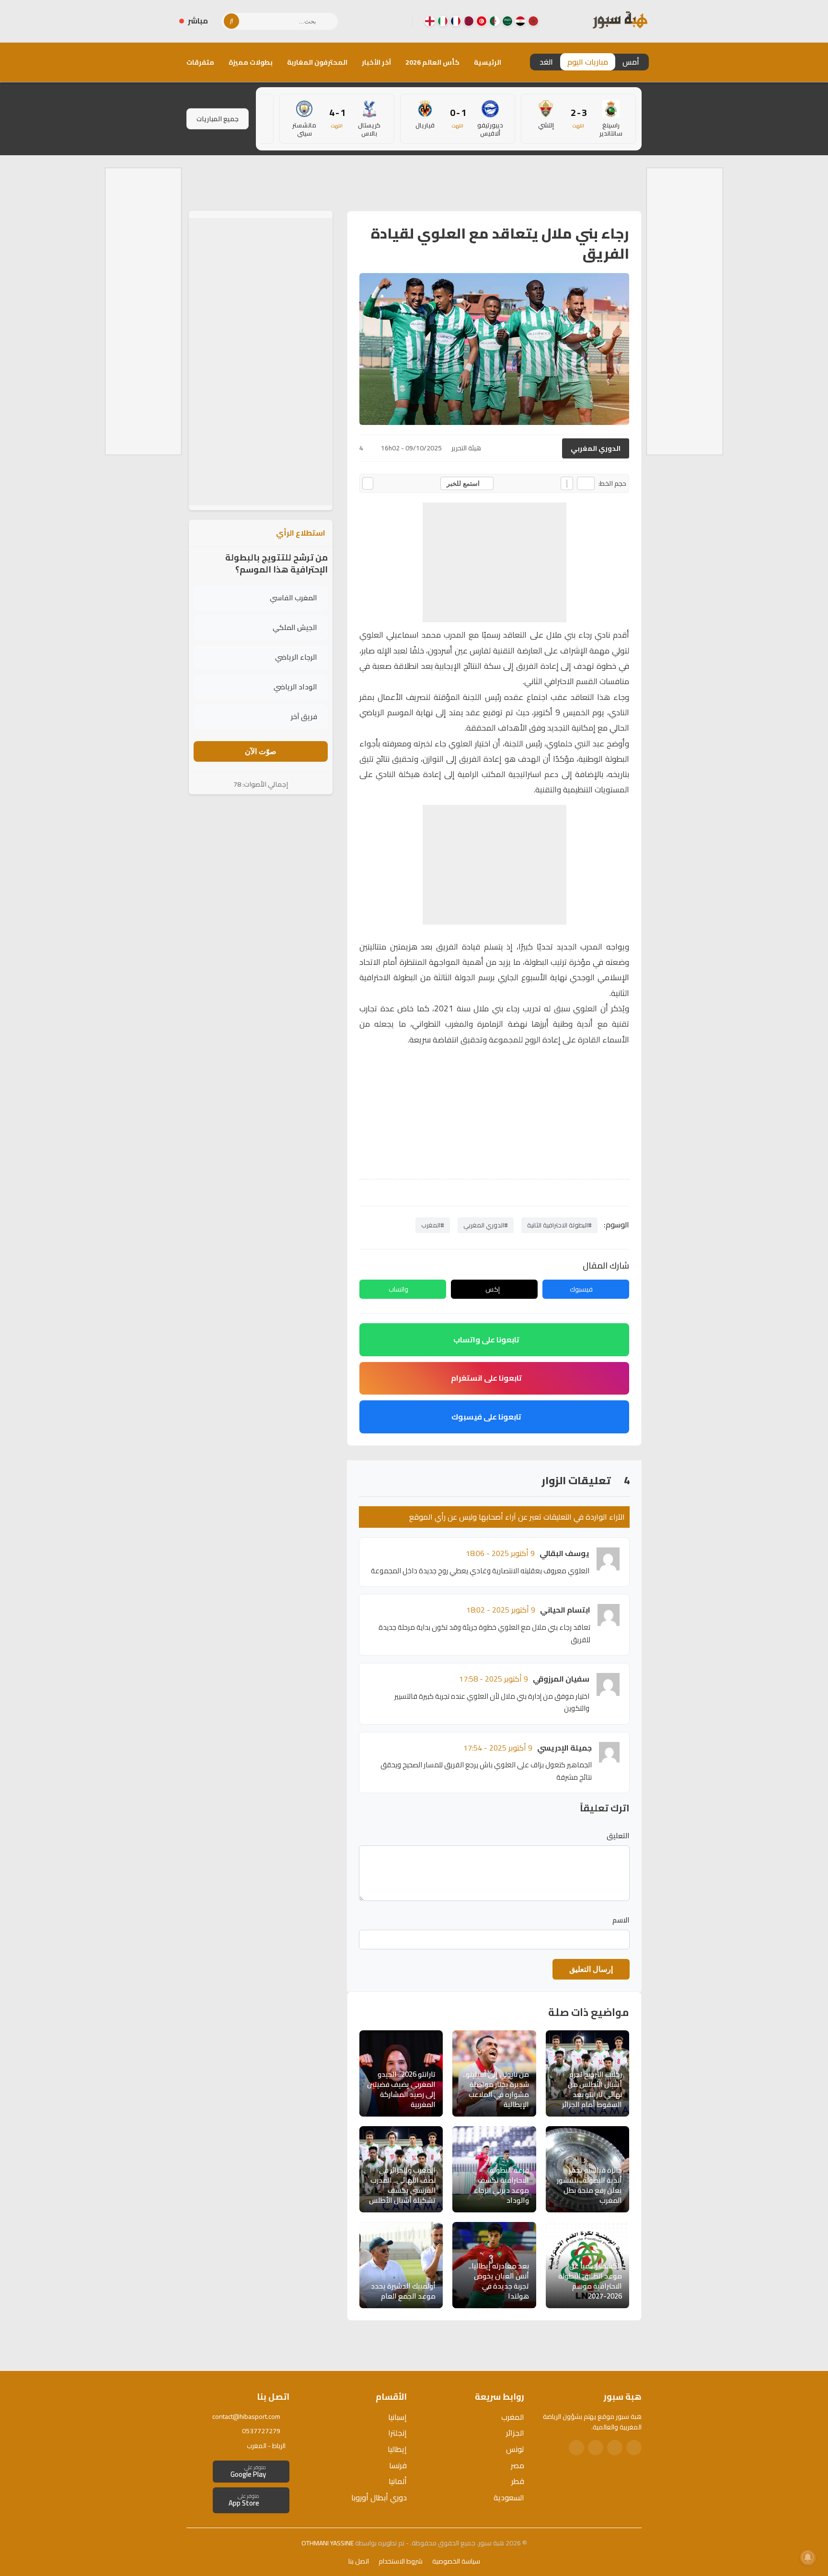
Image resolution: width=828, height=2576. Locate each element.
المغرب (513, 2417)
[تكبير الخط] (567, 483)
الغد (546, 62)
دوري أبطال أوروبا (379, 2497)
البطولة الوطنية (604, 759)
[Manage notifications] (808, 2557)
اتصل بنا (359, 2561)
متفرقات (200, 62)
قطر (518, 2481)
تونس (515, 2449)
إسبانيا (397, 2417)
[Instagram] (382, 21)
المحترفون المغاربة (317, 62)
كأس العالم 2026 (432, 62)
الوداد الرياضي (295, 687)
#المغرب (433, 1225)
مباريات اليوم (588, 62)
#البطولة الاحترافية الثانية (559, 1225)
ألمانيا (398, 2481)
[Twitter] (615, 2448)
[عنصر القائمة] (533, 21)
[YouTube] (367, 21)
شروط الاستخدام (401, 2561)
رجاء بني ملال (569, 635)
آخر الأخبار (376, 62)
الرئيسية (488, 62)
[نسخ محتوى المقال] (368, 483)
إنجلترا (397, 2433)
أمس (631, 62)
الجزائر (515, 2433)
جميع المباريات (218, 119)
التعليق (618, 1836)
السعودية (509, 2497)
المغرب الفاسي (293, 598)
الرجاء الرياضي (296, 657)
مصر (517, 2465)
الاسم (621, 1920)
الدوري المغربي (596, 448)
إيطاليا (397, 2449)
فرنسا (398, 2465)
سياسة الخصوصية (456, 2561)
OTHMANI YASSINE (328, 2543)
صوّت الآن (261, 751)
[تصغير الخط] (586, 483)
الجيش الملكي (295, 627)
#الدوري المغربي (486, 1225)
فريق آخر (304, 716)
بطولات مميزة (251, 62)
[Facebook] (397, 21)
